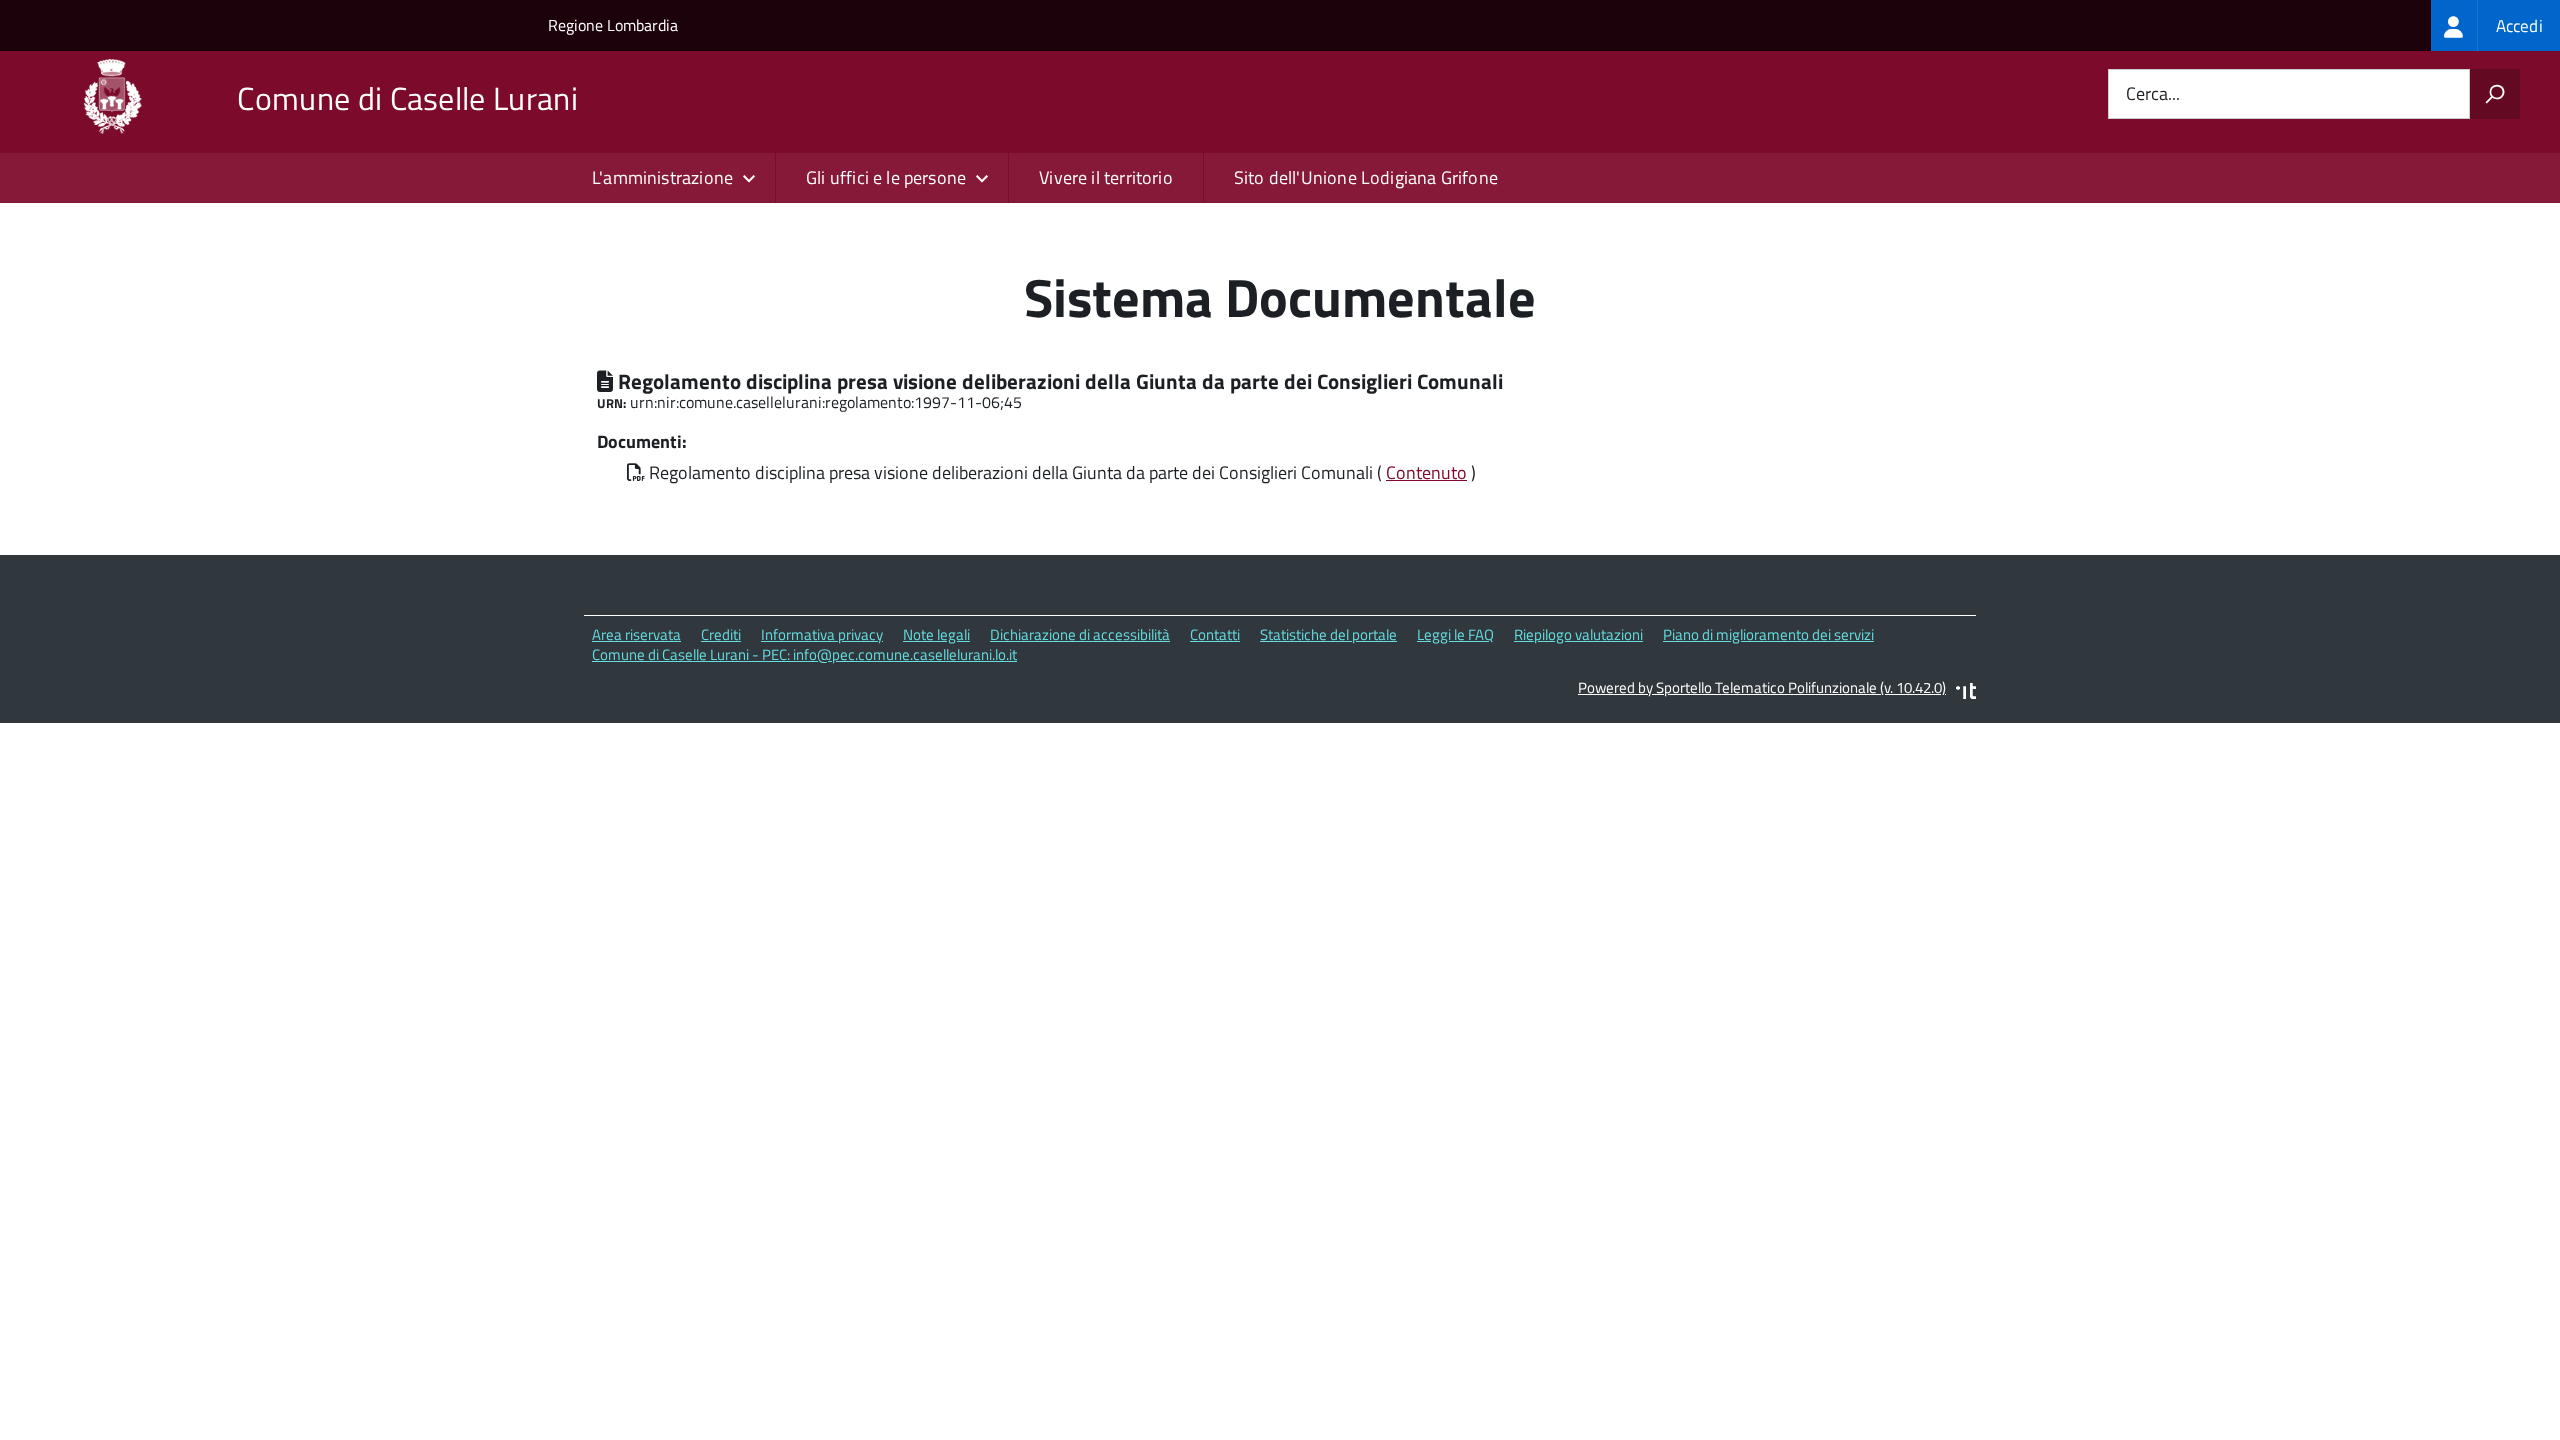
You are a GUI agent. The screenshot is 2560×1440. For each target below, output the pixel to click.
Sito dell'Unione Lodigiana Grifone (1366, 177)
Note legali (936, 634)
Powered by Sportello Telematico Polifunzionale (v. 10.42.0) (1762, 687)
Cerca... (2153, 94)
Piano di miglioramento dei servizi (1768, 634)
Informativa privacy (822, 634)
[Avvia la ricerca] (2495, 94)
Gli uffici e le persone (886, 177)
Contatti (1215, 634)
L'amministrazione (662, 177)
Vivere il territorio (1106, 177)
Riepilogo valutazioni (1578, 634)
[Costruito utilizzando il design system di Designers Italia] (1966, 693)
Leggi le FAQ (1455, 634)
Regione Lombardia (613, 25)
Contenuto (1426, 472)
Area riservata (636, 634)
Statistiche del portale (1328, 634)
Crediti (721, 634)
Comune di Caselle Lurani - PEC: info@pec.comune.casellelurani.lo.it (804, 654)
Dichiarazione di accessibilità (1080, 634)
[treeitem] (2495, 25)
